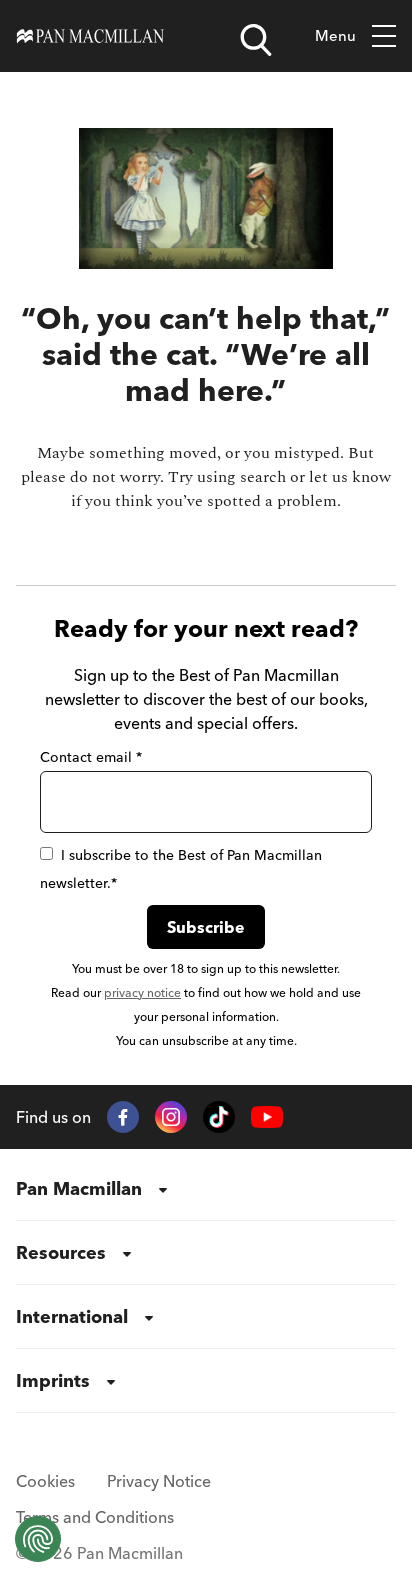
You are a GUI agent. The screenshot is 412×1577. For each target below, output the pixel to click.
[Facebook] (123, 1117)
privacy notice (142, 992)
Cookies (45, 1481)
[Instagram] (171, 1117)
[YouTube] (267, 1117)
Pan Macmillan (79, 1188)
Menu (335, 35)
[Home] (90, 36)
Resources (61, 1252)
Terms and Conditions (95, 1517)
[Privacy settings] (38, 1539)
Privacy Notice (159, 1481)
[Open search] (256, 40)
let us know (350, 477)
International (72, 1316)
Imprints (53, 1380)
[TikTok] (219, 1117)
